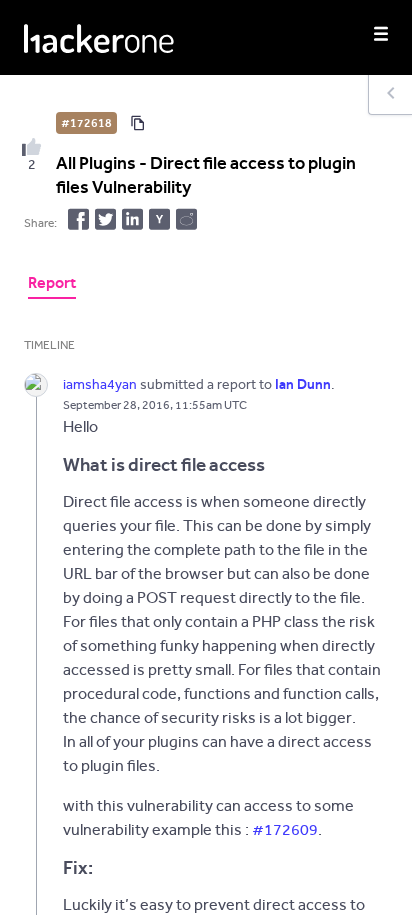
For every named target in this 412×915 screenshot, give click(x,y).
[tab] (52, 285)
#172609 (285, 829)
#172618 (86, 123)
